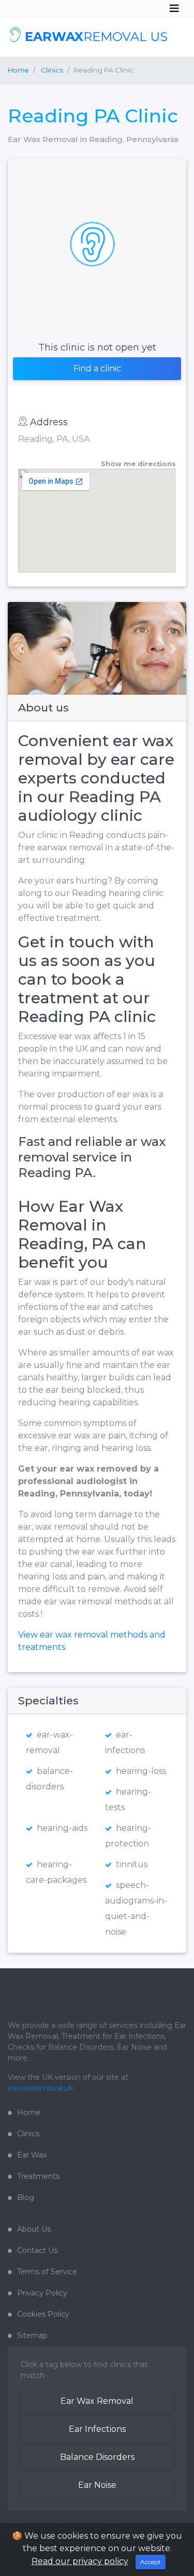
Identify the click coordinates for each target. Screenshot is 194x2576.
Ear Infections (97, 2429)
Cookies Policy (43, 2314)
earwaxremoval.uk (40, 2088)
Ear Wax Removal (97, 2401)
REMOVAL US (96, 37)
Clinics (28, 2134)
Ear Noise (97, 2485)
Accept (151, 2562)
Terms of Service (47, 2272)
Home (18, 70)
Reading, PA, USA (54, 439)
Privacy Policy (42, 2293)
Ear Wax (32, 2155)
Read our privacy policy (80, 2561)
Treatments (38, 2176)
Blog (26, 2197)
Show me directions (138, 464)
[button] (17, 648)
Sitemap (32, 2335)
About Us (34, 2229)
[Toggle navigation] (174, 8)
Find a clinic (97, 368)
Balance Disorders (97, 2457)
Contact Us (37, 2250)
